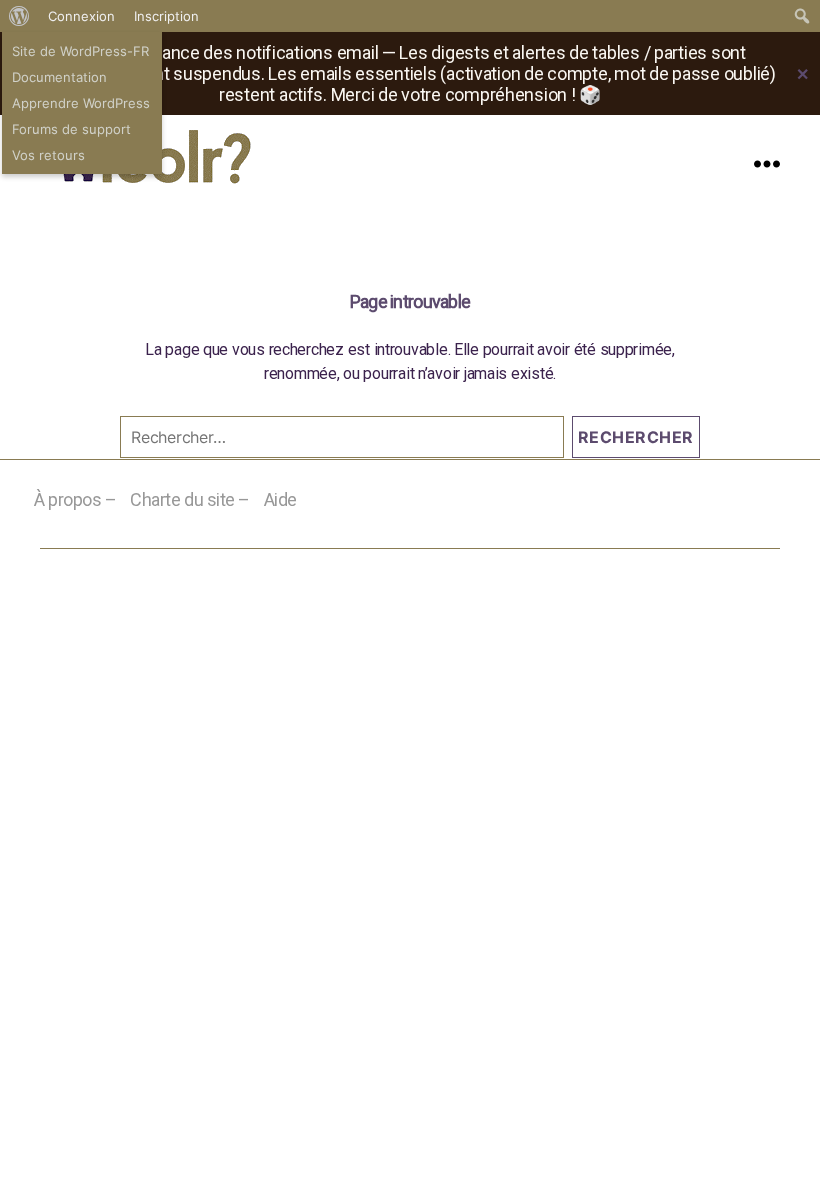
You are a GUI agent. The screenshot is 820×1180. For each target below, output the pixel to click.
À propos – (75, 499)
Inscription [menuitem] (166, 16)
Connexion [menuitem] (81, 16)
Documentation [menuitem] (59, 77)
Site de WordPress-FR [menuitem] (80, 51)
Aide (280, 499)
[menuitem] (19, 16)
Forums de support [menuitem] (71, 129)
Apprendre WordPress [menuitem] (81, 103)
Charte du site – (190, 499)
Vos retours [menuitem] (48, 155)
